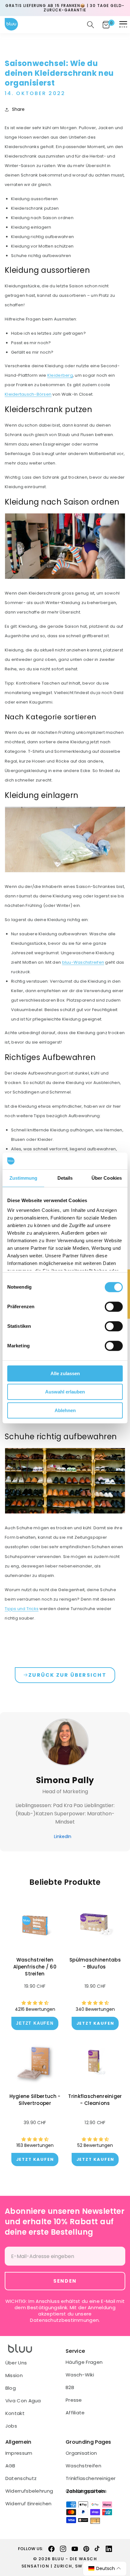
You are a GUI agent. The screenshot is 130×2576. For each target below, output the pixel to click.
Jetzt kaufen (95, 2023)
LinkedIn (63, 1836)
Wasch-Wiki (80, 2375)
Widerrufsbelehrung (29, 2491)
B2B (70, 2387)
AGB (10, 2466)
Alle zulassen (65, 1373)
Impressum (19, 2453)
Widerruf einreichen (29, 2504)
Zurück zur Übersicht (67, 1675)
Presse (74, 2400)
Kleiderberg (60, 375)
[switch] (114, 1307)
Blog (11, 2388)
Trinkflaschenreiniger (91, 2478)
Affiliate (75, 2413)
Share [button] (18, 109)
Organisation (81, 2453)
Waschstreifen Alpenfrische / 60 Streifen (35, 1967)
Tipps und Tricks (22, 1609)
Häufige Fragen (84, 2362)
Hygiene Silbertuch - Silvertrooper (35, 2100)
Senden (65, 2281)
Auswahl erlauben (65, 1392)
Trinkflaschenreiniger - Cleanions (95, 2100)
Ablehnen (65, 1410)
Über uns (16, 2363)
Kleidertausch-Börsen (28, 394)
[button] (123, 25)
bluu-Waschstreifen (83, 962)
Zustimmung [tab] (24, 1178)
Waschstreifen (83, 2466)
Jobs (11, 2426)
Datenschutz (21, 2478)
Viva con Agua (23, 2401)
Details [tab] (65, 1178)
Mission (14, 2375)
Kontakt (15, 2413)
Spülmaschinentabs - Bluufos (95, 1963)
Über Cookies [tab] (107, 1178)
